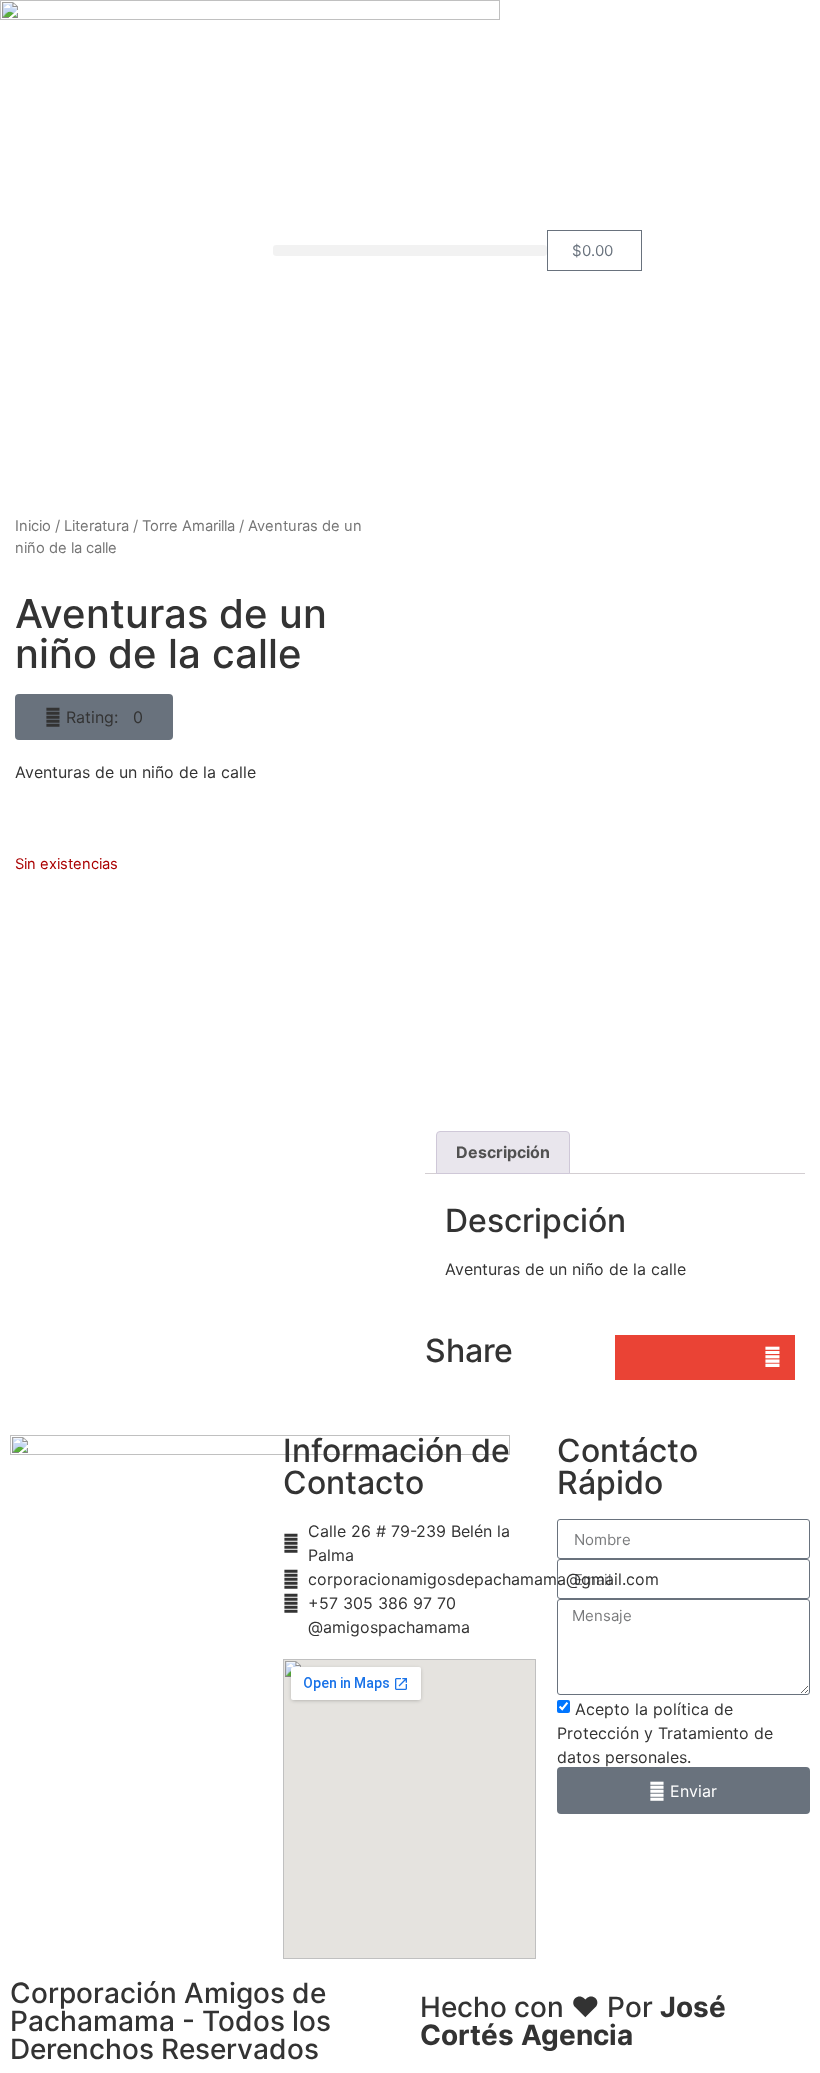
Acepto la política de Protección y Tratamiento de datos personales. (665, 1733)
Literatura (96, 526)
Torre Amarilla (188, 526)
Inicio (33, 526)
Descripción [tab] (503, 1152)
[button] (409, 250)
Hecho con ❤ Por (573, 2021)
